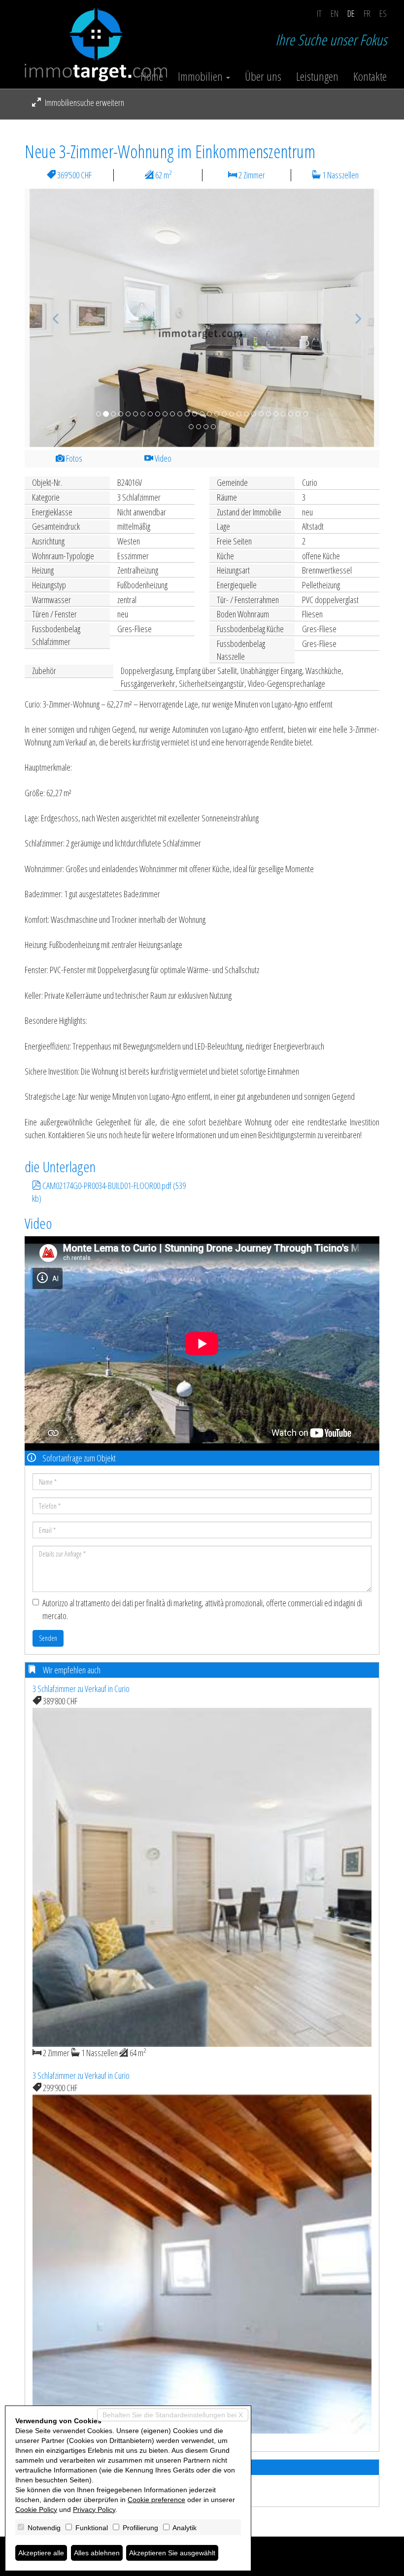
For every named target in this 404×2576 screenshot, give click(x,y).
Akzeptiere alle (41, 2553)
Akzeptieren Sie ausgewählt (172, 2553)
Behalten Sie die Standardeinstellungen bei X (173, 2415)
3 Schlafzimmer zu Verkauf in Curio (81, 1689)
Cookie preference (156, 2500)
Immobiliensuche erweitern (84, 102)
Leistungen (317, 76)
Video (162, 458)
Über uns (263, 76)
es (383, 13)
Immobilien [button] (202, 76)
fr (367, 13)
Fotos (73, 458)
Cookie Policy (36, 2509)
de (351, 13)
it (319, 13)
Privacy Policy (94, 2509)
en (335, 13)
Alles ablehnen (97, 2553)
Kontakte (370, 76)
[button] (51, 318)
